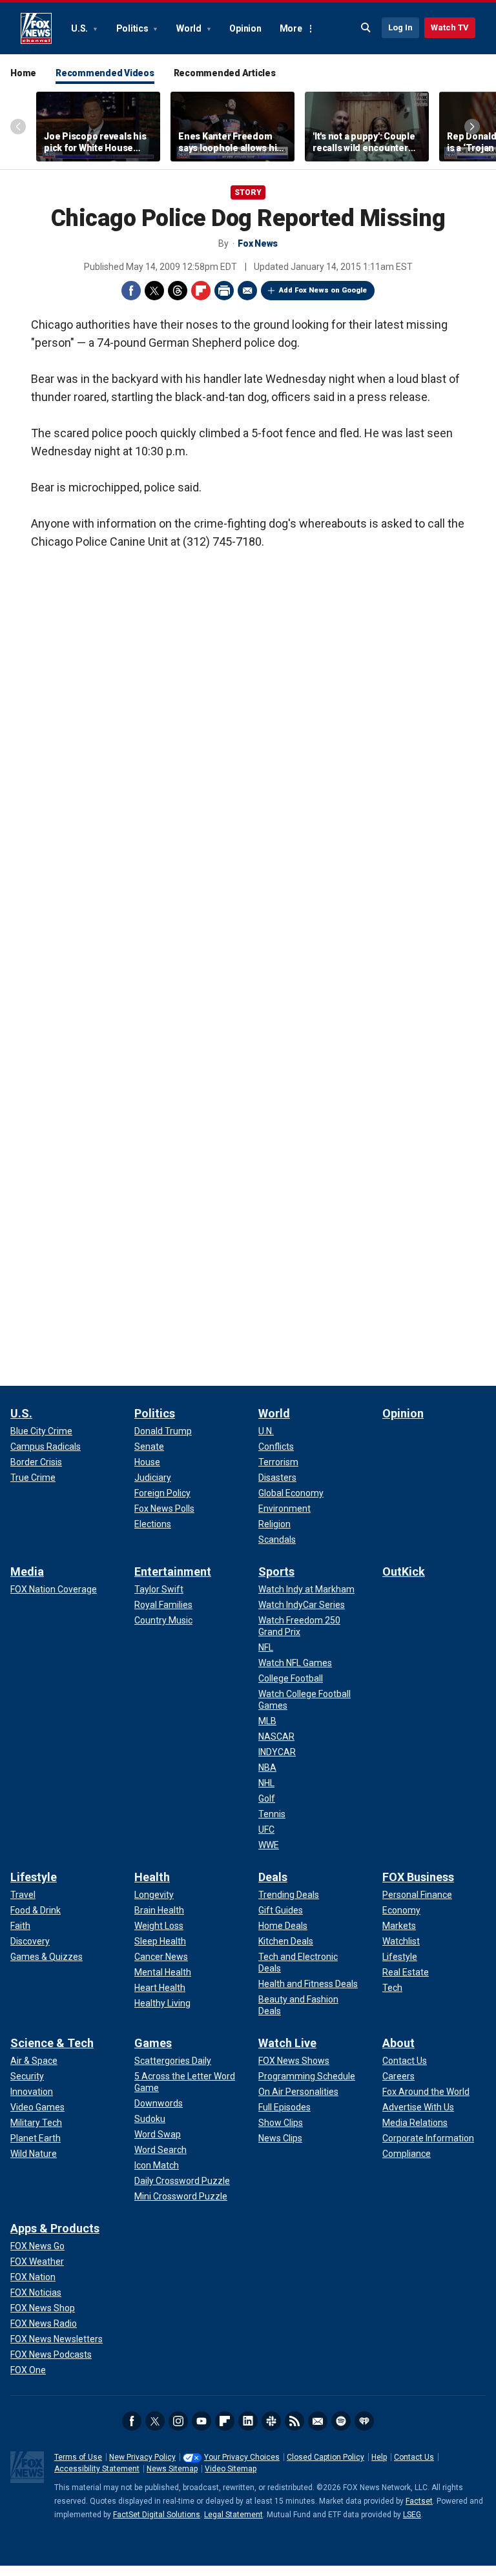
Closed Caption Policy (325, 2457)
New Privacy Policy (142, 2457)
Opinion (245, 28)
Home (23, 73)
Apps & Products (55, 2228)
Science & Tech (52, 2043)
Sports (276, 1571)
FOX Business (418, 1877)
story (248, 192)
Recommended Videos (105, 73)
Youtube (201, 2421)
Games (153, 2043)
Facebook (131, 291)
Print (224, 291)
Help (379, 2457)
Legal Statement (233, 2515)
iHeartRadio (364, 2421)
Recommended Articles (225, 73)
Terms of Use (78, 2457)
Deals (273, 1877)
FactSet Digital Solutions (157, 2515)
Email (247, 291)
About (398, 2043)
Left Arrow (18, 127)
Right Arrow (472, 127)
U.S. (80, 28)
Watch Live (287, 2043)
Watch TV (450, 27)
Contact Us (414, 2457)
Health (152, 1877)
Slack (271, 2421)
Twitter (154, 291)
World (190, 28)
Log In (400, 27)
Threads (178, 291)
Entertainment (173, 1571)
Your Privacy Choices (242, 2457)
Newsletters (318, 2421)
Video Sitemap (231, 2469)
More (291, 28)
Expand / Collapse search (366, 28)
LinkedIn (248, 2421)
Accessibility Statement (97, 2469)
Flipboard (201, 291)
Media (27, 1571)
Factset (419, 2501)
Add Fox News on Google (323, 290)
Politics (133, 28)
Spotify (341, 2421)
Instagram (178, 2421)
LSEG (412, 2515)
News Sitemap (172, 2469)
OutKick (404, 1571)
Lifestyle (34, 1877)
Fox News (36, 28)
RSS (294, 2421)
